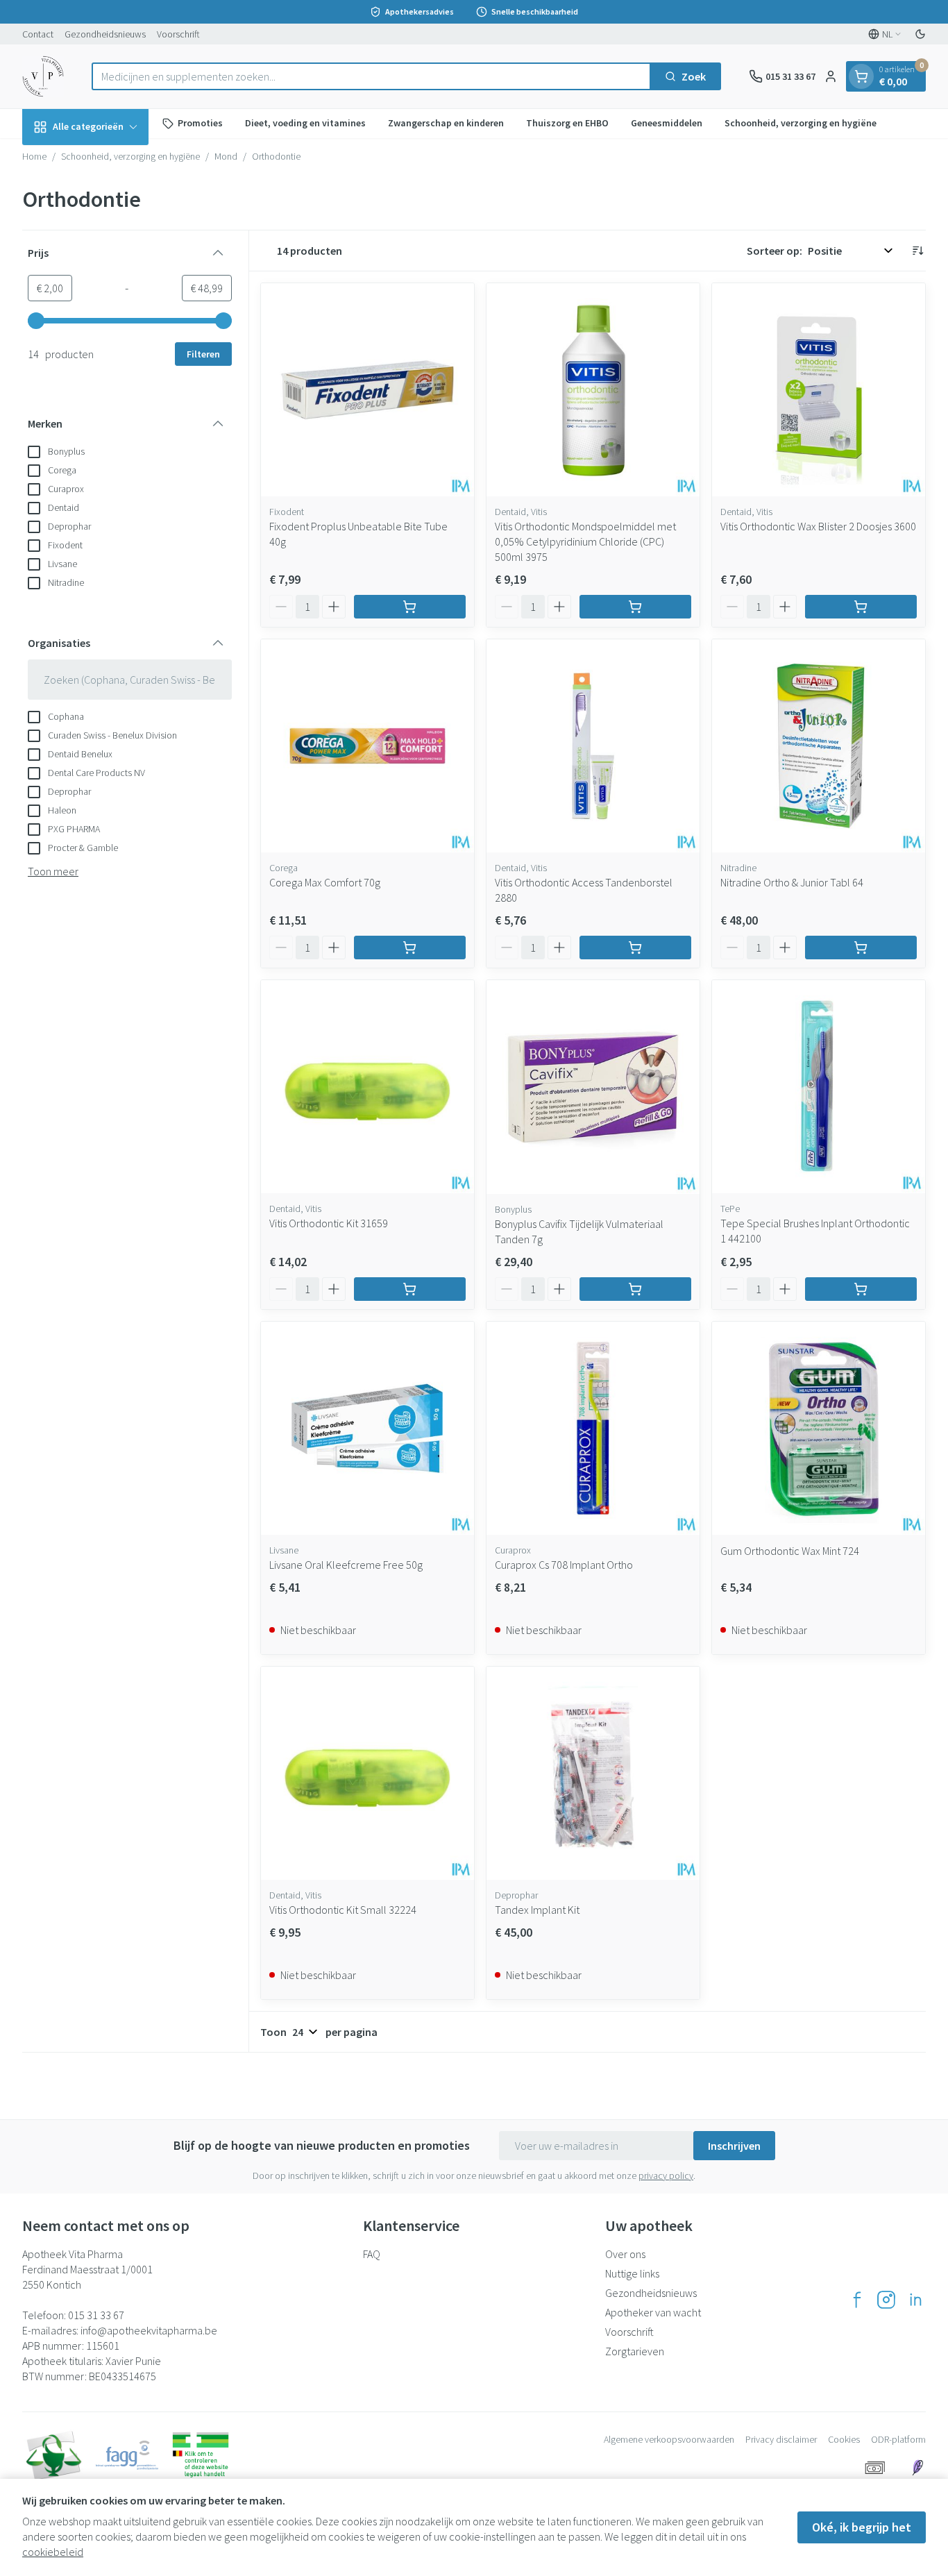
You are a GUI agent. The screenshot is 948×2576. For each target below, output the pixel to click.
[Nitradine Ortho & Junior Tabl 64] (819, 746)
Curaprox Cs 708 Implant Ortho (564, 1565)
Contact (38, 34)
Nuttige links (632, 2273)
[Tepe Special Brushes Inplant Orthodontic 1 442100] (819, 1087)
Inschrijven (734, 2146)
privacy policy (666, 2175)
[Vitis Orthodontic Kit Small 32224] (367, 1773)
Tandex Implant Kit (537, 1910)
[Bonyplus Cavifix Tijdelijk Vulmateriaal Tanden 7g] (593, 1087)
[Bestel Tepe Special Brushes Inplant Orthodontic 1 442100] (861, 1289)
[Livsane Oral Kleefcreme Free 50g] (367, 1428)
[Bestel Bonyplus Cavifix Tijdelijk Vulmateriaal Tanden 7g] (635, 1289)
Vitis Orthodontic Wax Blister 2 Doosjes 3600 (818, 526)
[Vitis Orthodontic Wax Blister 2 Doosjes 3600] (819, 390)
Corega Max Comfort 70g (325, 882)
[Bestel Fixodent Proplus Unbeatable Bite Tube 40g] (410, 607)
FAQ (372, 2254)
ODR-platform (898, 2439)
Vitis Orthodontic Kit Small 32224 (343, 1910)
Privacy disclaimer (781, 2439)
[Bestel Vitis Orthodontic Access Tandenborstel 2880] (635, 948)
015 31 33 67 (96, 2315)
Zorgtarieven (635, 2351)
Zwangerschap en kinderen (446, 123)
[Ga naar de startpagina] (43, 76)
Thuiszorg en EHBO (567, 123)
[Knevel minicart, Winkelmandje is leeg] (861, 76)
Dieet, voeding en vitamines (305, 123)
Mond (226, 156)
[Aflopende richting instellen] (917, 251)
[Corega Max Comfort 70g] (367, 746)
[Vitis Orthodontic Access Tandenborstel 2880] (593, 746)
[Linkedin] (915, 2300)
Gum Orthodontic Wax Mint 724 (790, 1551)
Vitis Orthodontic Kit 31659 (329, 1223)
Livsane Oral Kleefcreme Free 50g (346, 1565)
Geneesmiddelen (667, 123)
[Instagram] (886, 2300)
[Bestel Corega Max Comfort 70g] (410, 948)
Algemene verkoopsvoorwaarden (669, 2439)
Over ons (625, 2254)
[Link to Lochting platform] (917, 2468)
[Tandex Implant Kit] (593, 1773)
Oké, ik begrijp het (862, 2527)
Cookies (844, 2439)
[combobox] (371, 76)
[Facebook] (857, 2300)
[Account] (831, 76)
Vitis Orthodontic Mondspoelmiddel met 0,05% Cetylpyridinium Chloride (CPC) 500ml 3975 (585, 541)
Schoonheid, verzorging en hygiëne (801, 123)
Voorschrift (178, 34)
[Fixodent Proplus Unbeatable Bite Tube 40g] (367, 390)
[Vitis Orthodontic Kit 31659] (367, 1087)
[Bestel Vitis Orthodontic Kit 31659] (410, 1289)
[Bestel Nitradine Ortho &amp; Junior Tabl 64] (861, 948)
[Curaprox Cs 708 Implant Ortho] (593, 1428)
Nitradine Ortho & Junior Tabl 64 (792, 882)
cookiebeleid (53, 2552)
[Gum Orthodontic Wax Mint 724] (819, 1428)
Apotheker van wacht (653, 2312)
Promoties (200, 123)
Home (34, 156)
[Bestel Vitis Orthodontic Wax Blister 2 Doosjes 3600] (861, 607)
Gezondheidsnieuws (105, 34)
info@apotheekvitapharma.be (149, 2330)
